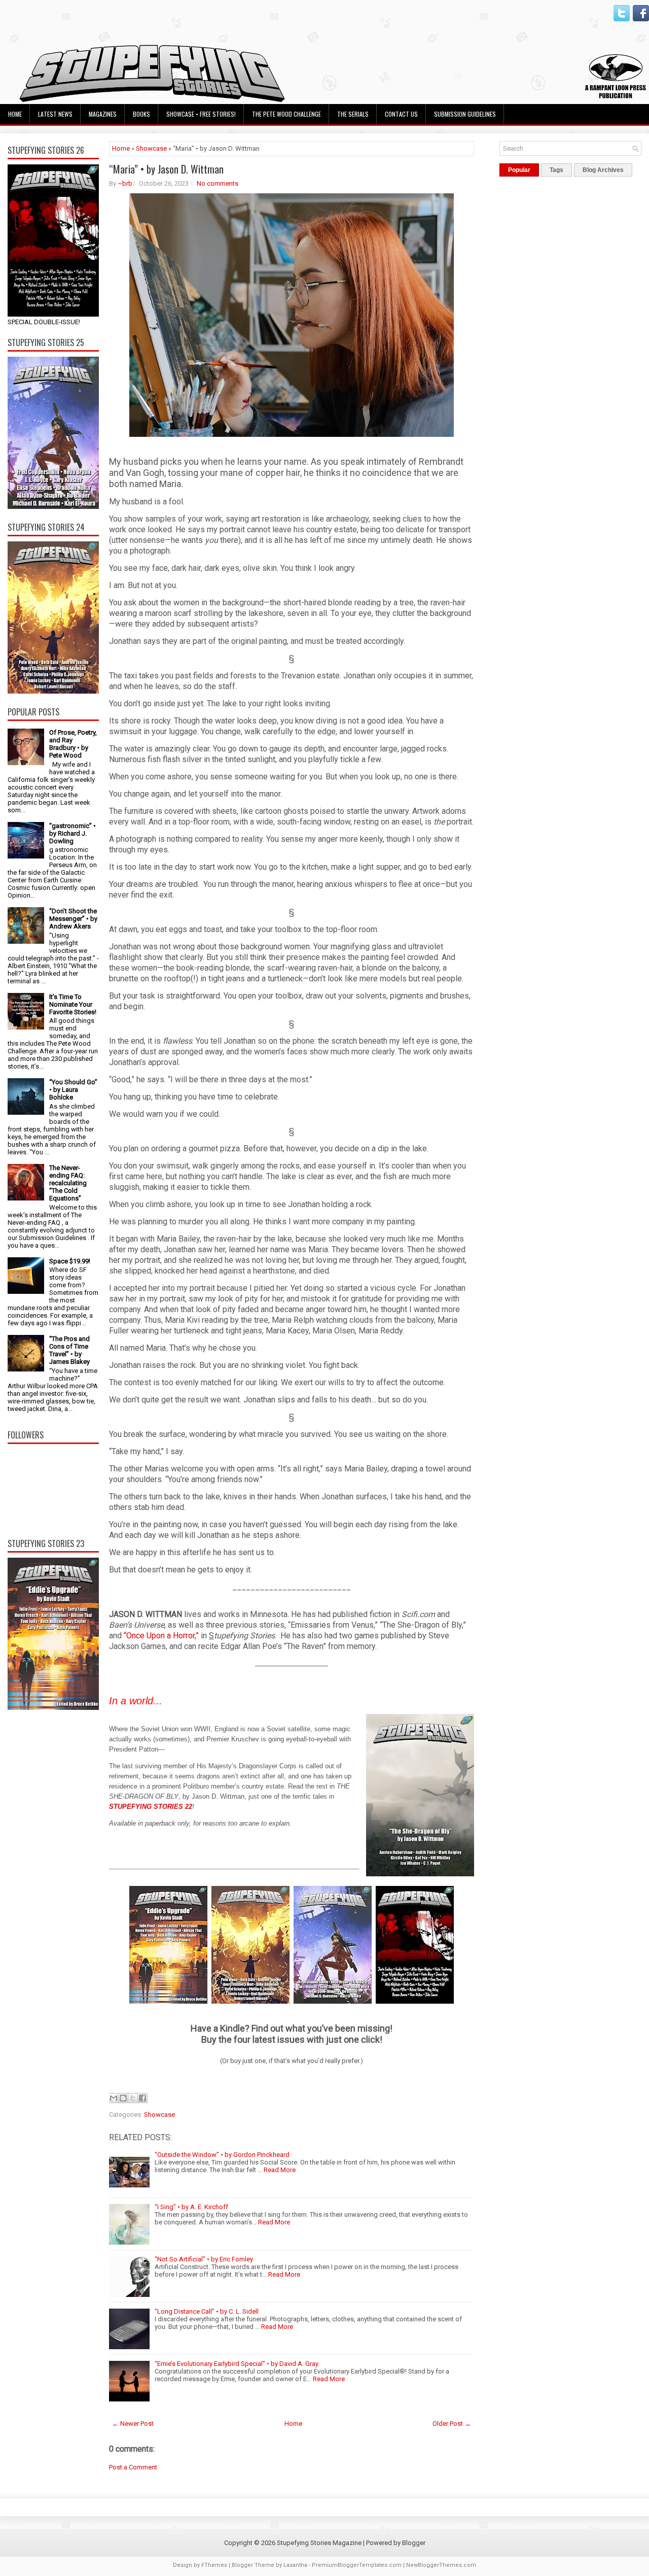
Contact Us (401, 114)
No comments (218, 183)
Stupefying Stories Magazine (319, 2543)
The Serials (353, 114)
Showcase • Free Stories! (201, 114)
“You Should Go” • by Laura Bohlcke (73, 1090)
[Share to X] (133, 2098)
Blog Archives (603, 170)
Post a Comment (133, 2467)
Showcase (151, 148)
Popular (519, 170)
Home (15, 114)
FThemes (214, 2565)
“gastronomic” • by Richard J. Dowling (73, 833)
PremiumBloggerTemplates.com (357, 2565)
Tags (556, 170)
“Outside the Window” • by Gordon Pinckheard (222, 2155)
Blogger (414, 2543)
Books (141, 114)
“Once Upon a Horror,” (161, 1636)
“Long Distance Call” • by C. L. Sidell (207, 2311)
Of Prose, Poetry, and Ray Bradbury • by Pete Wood (73, 744)
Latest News (55, 114)
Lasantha (295, 2565)
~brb (125, 183)
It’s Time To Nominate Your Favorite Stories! (73, 1004)
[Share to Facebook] (142, 2098)
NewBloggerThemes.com (441, 2565)
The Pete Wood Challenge (286, 114)
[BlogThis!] (123, 2098)
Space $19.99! (70, 1261)
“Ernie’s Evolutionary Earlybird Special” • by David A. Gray (237, 2364)
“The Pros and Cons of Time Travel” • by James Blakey (69, 1350)
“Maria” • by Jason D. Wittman (166, 169)
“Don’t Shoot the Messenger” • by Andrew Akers (73, 919)
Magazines (103, 114)
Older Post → (452, 2424)
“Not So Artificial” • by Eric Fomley (204, 2259)
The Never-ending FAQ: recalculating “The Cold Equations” (68, 1183)
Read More (280, 2170)
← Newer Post (133, 2424)
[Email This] (114, 2098)
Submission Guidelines (465, 114)
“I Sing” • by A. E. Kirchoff (191, 2207)
